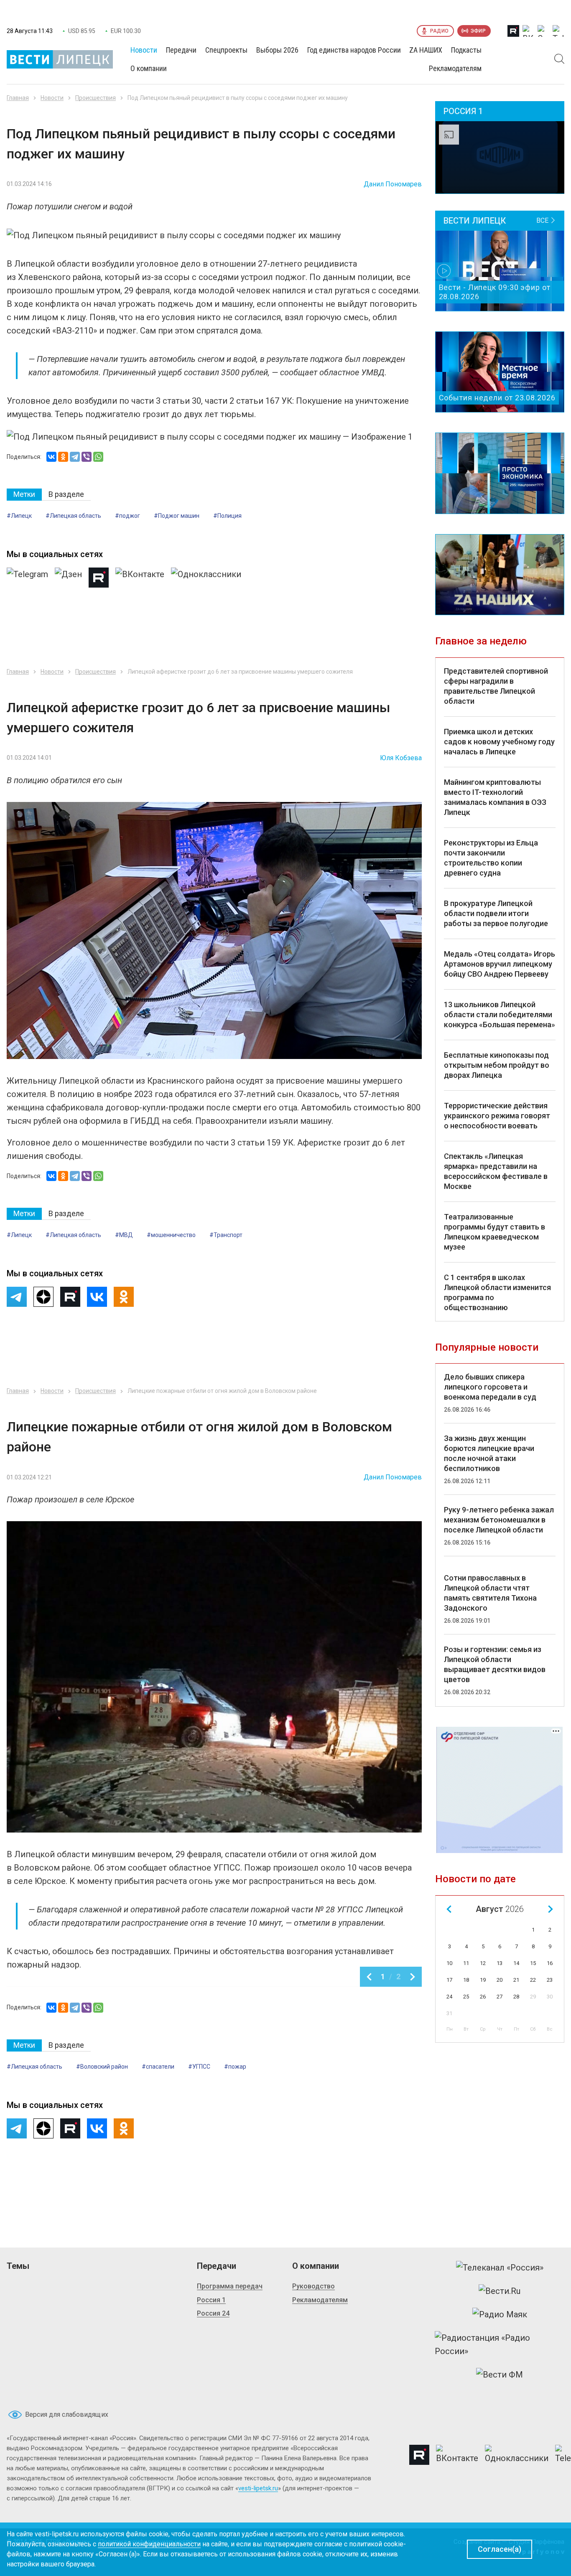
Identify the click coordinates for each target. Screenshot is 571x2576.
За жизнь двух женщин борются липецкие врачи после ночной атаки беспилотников (489, 1453)
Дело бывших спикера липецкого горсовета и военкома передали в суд (490, 1387)
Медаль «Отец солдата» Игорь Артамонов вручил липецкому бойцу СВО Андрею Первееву (500, 964)
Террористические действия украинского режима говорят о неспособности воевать (497, 1116)
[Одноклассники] (63, 457)
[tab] (24, 495)
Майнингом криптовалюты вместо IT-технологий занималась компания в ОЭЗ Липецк (495, 797)
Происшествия (96, 98)
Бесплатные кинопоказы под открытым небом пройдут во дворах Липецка (497, 1065)
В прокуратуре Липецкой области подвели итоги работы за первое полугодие (496, 913)
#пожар (235, 2067)
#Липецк (19, 516)
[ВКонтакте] (51, 457)
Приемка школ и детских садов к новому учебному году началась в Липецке (499, 742)
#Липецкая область (73, 516)
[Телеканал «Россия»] (500, 2268)
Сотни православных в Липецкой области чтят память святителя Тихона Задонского (490, 1593)
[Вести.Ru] (500, 2291)
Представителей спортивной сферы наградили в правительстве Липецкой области (496, 686)
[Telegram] (75, 457)
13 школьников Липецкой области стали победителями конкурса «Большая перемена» (500, 1014)
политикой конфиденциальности (149, 2544)
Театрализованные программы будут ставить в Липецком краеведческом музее (495, 1232)
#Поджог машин (177, 516)
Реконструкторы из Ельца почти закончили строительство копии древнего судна (491, 858)
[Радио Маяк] (500, 2314)
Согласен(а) (500, 2549)
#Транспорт (226, 1235)
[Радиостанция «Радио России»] (500, 2344)
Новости (52, 98)
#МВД (124, 1235)
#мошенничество (171, 1235)
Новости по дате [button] (475, 1879)
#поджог (127, 516)
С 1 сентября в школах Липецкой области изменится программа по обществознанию (497, 1292)
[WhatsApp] (98, 457)
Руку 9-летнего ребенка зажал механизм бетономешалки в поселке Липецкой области (499, 1520)
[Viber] (87, 457)
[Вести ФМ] (500, 2375)
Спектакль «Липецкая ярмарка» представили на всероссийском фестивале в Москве (496, 1171)
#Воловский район (102, 2067)
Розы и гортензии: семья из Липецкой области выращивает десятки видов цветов (495, 1664)
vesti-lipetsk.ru (258, 2488)
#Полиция (227, 516)
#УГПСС (199, 2067)
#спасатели (158, 2067)
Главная (18, 98)
